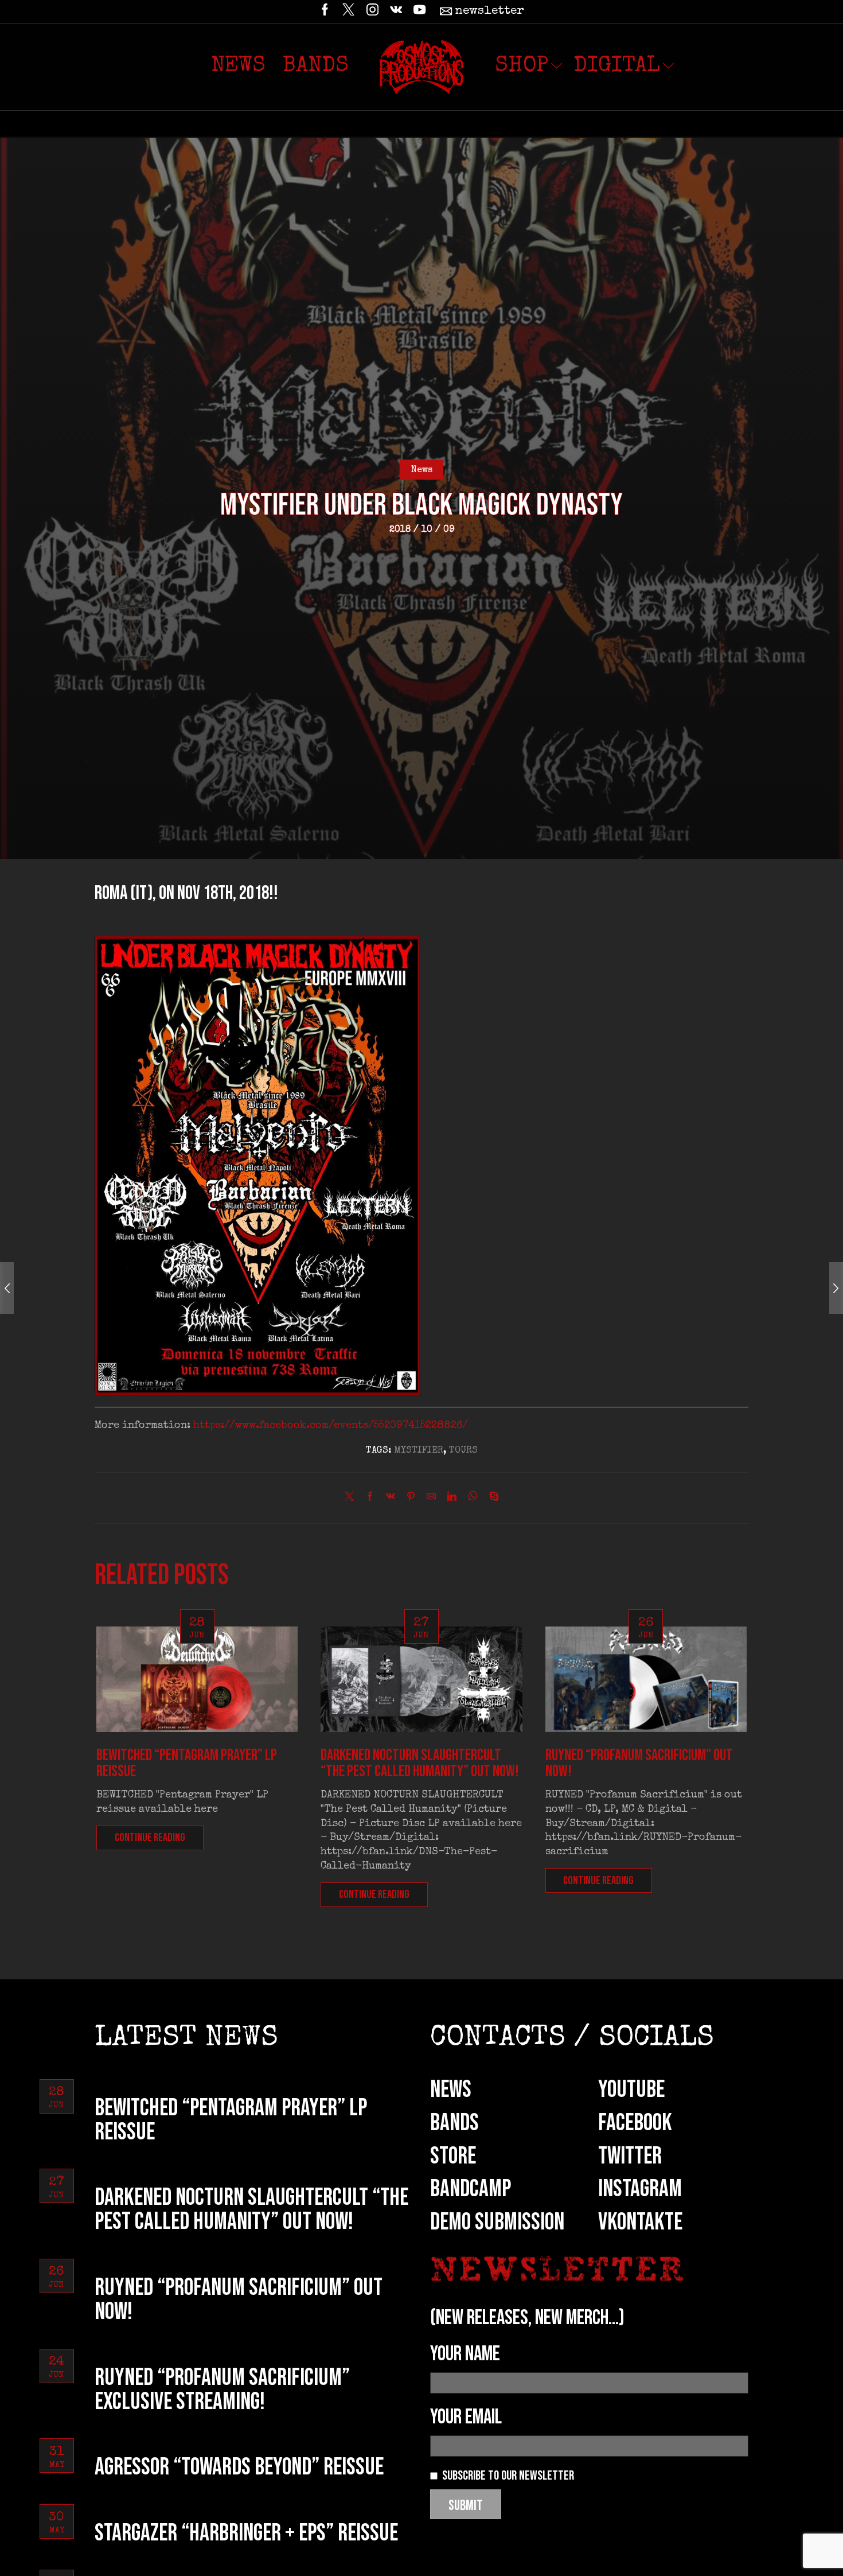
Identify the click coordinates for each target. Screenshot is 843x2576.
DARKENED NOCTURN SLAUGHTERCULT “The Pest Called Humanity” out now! (420, 1763)
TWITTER (630, 2156)
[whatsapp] (473, 1499)
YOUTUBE (631, 2090)
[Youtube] (419, 11)
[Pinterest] (411, 1499)
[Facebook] (325, 11)
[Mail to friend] (431, 1499)
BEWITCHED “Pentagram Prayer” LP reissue (187, 1763)
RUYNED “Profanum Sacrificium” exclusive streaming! (222, 2390)
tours (463, 1451)
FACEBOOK (635, 2123)
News (238, 67)
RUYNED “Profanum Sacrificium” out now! (639, 1763)
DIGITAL (617, 67)
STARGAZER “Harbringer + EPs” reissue (246, 2533)
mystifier (419, 1451)
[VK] (396, 11)
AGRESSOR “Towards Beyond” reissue (239, 2467)
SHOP (522, 67)
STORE (453, 2156)
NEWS (451, 2090)
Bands (316, 67)
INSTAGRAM (640, 2189)
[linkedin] (452, 1499)
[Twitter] (348, 11)
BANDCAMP (471, 2189)
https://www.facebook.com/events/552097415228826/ (331, 1426)
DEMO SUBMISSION (497, 2222)
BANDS (454, 2123)
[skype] (491, 1499)
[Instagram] (372, 11)
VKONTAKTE (640, 2222)
